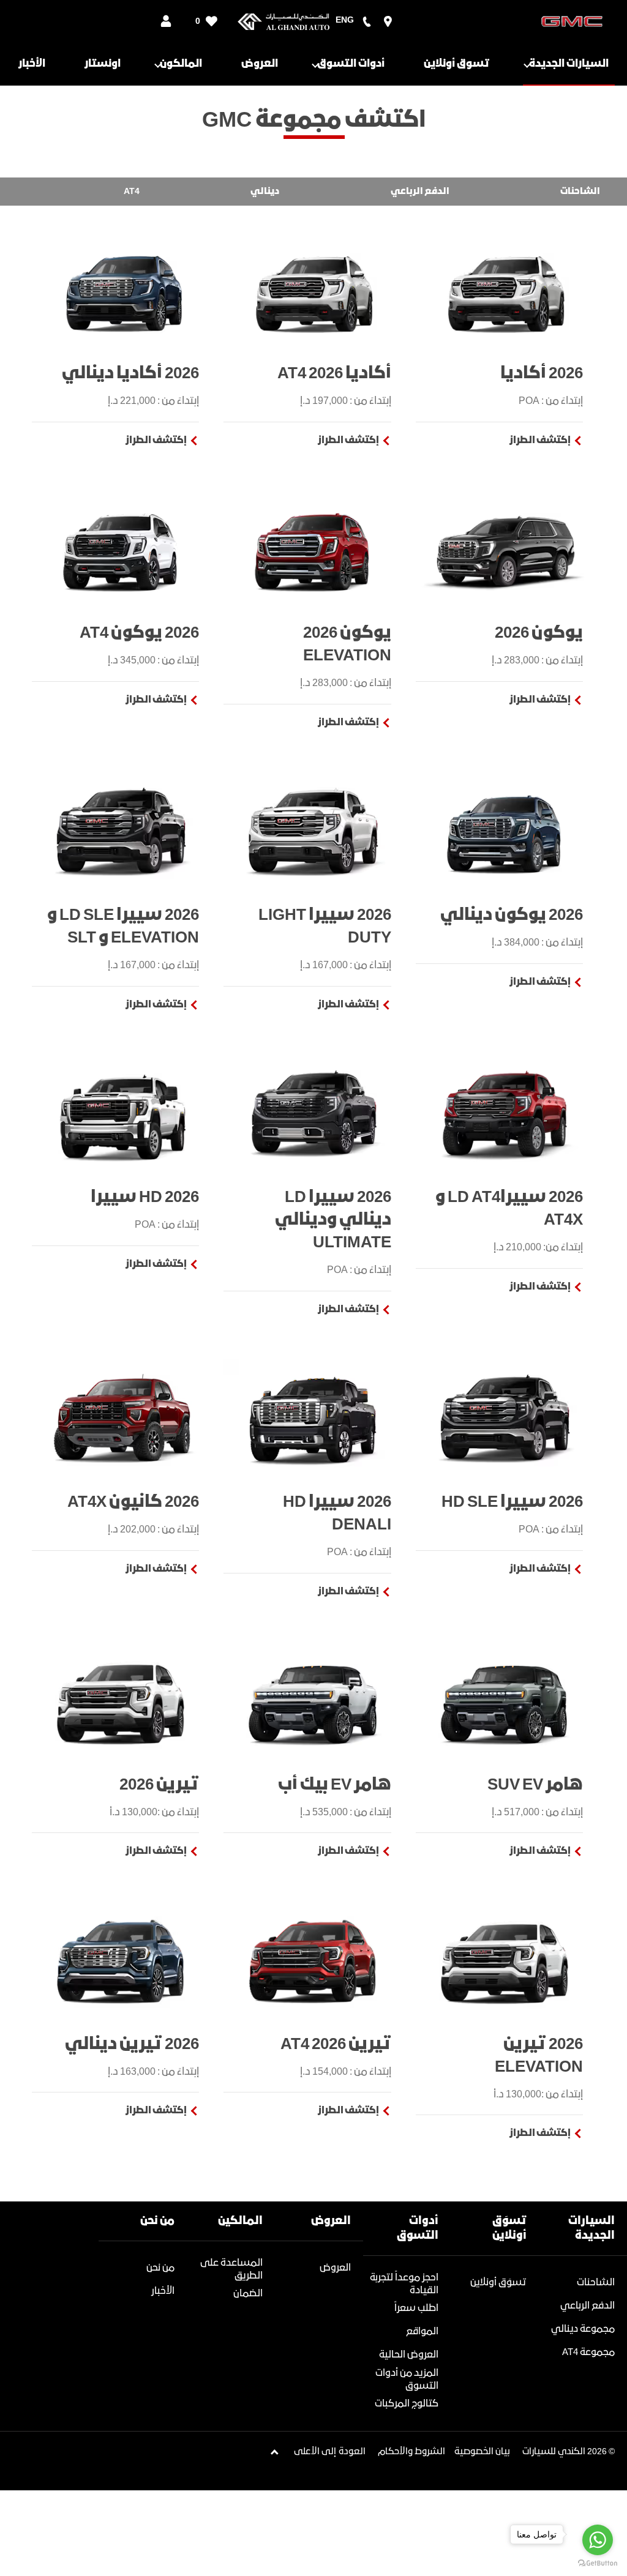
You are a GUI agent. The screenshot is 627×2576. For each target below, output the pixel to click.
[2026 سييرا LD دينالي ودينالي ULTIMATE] (313, 1114)
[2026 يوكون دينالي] (505, 832)
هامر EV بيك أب (334, 1785)
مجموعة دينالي (583, 2329)
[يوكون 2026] (505, 550)
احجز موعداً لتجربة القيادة (404, 2284)
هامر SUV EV (535, 1785)
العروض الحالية (409, 2355)
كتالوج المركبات (407, 2404)
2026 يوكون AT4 (139, 633)
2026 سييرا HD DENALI (337, 1514)
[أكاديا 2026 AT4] (313, 290)
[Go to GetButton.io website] (598, 2563)
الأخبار (163, 2291)
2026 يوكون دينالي (512, 915)
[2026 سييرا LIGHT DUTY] (313, 832)
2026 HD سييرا (145, 1197)
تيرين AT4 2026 (336, 2044)
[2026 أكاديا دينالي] (122, 290)
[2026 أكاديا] (505, 290)
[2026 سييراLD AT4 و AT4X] (505, 1114)
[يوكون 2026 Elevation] (313, 550)
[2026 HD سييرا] (122, 1114)
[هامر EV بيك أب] (313, 1701)
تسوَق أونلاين (498, 2283)
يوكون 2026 (539, 633)
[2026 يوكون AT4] (122, 550)
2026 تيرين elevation (539, 2056)
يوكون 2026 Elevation (347, 644)
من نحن (160, 2268)
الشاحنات (596, 2283)
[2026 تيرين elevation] (505, 1961)
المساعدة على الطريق (231, 2269)
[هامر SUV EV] (505, 1701)
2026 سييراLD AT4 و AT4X (509, 1209)
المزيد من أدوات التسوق (407, 2380)
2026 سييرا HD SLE (512, 1502)
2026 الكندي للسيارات (565, 2452)
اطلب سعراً (416, 2308)
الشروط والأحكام (411, 2452)
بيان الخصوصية (482, 2452)
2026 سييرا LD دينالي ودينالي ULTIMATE (333, 1220)
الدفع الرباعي (588, 2306)
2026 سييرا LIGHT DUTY (325, 927)
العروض (335, 2268)
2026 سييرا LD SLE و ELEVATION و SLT (123, 927)
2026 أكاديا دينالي (130, 374)
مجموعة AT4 (588, 2352)
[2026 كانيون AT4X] (122, 1419)
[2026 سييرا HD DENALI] (313, 1419)
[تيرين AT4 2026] (313, 1961)
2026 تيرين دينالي (132, 2044)
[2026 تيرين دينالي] (122, 1961)
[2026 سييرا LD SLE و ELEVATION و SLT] (122, 832)
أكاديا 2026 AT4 (334, 374)
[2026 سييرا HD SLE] (505, 1419)
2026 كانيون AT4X (133, 1502)
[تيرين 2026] (122, 1701)
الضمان (248, 2294)
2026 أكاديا (542, 374)
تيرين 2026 (159, 1785)
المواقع (422, 2331)
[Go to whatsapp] (598, 2540)
